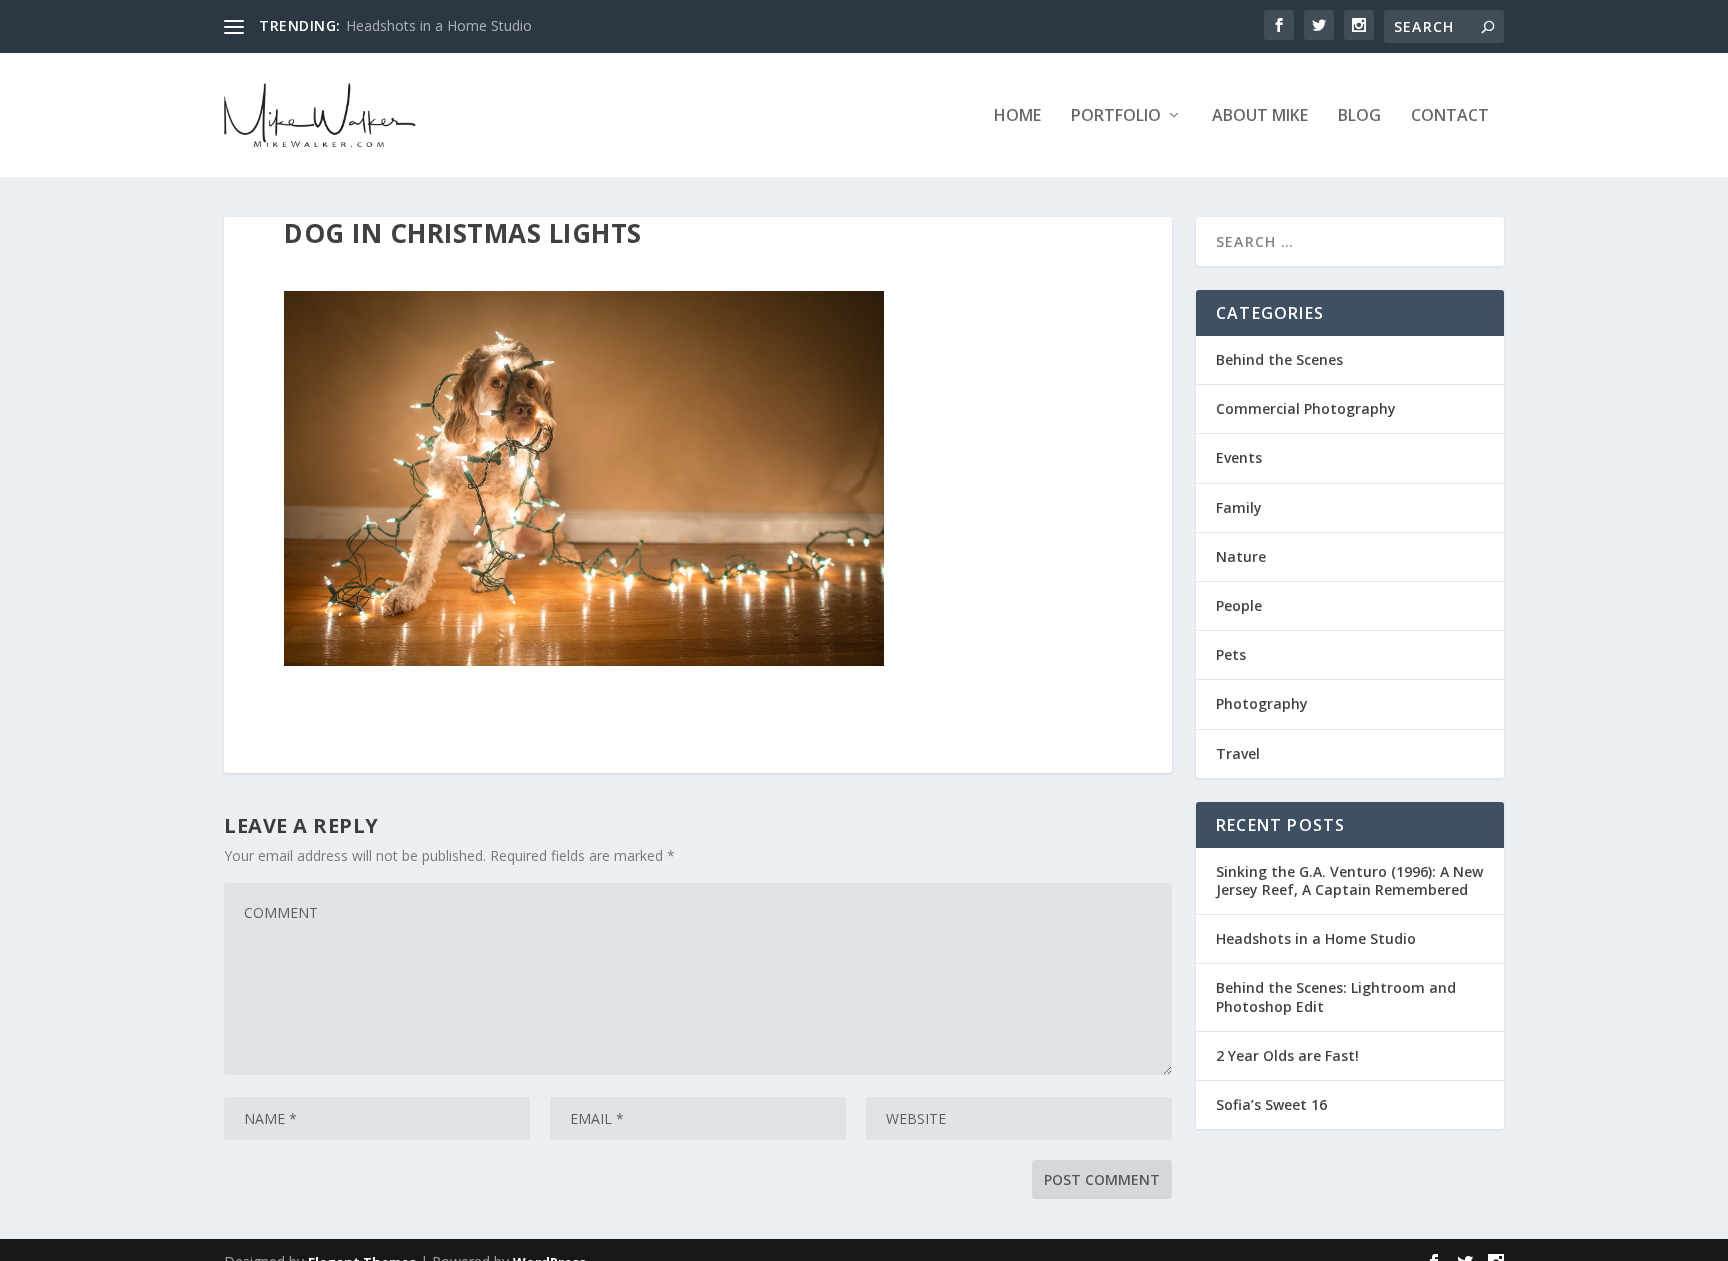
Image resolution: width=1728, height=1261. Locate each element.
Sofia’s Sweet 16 (1271, 1104)
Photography (1262, 703)
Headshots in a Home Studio (439, 25)
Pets (1231, 654)
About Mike (1260, 116)
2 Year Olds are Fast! (1287, 1055)
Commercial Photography (1306, 408)
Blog (1359, 116)
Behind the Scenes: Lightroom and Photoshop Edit (1336, 996)
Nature (1241, 556)
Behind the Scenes (1279, 359)
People (1239, 605)
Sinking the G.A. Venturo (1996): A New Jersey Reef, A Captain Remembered (1349, 880)
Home (1017, 116)
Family (1239, 507)
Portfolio (1116, 116)
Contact (1450, 116)
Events (1239, 457)
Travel (1238, 753)
